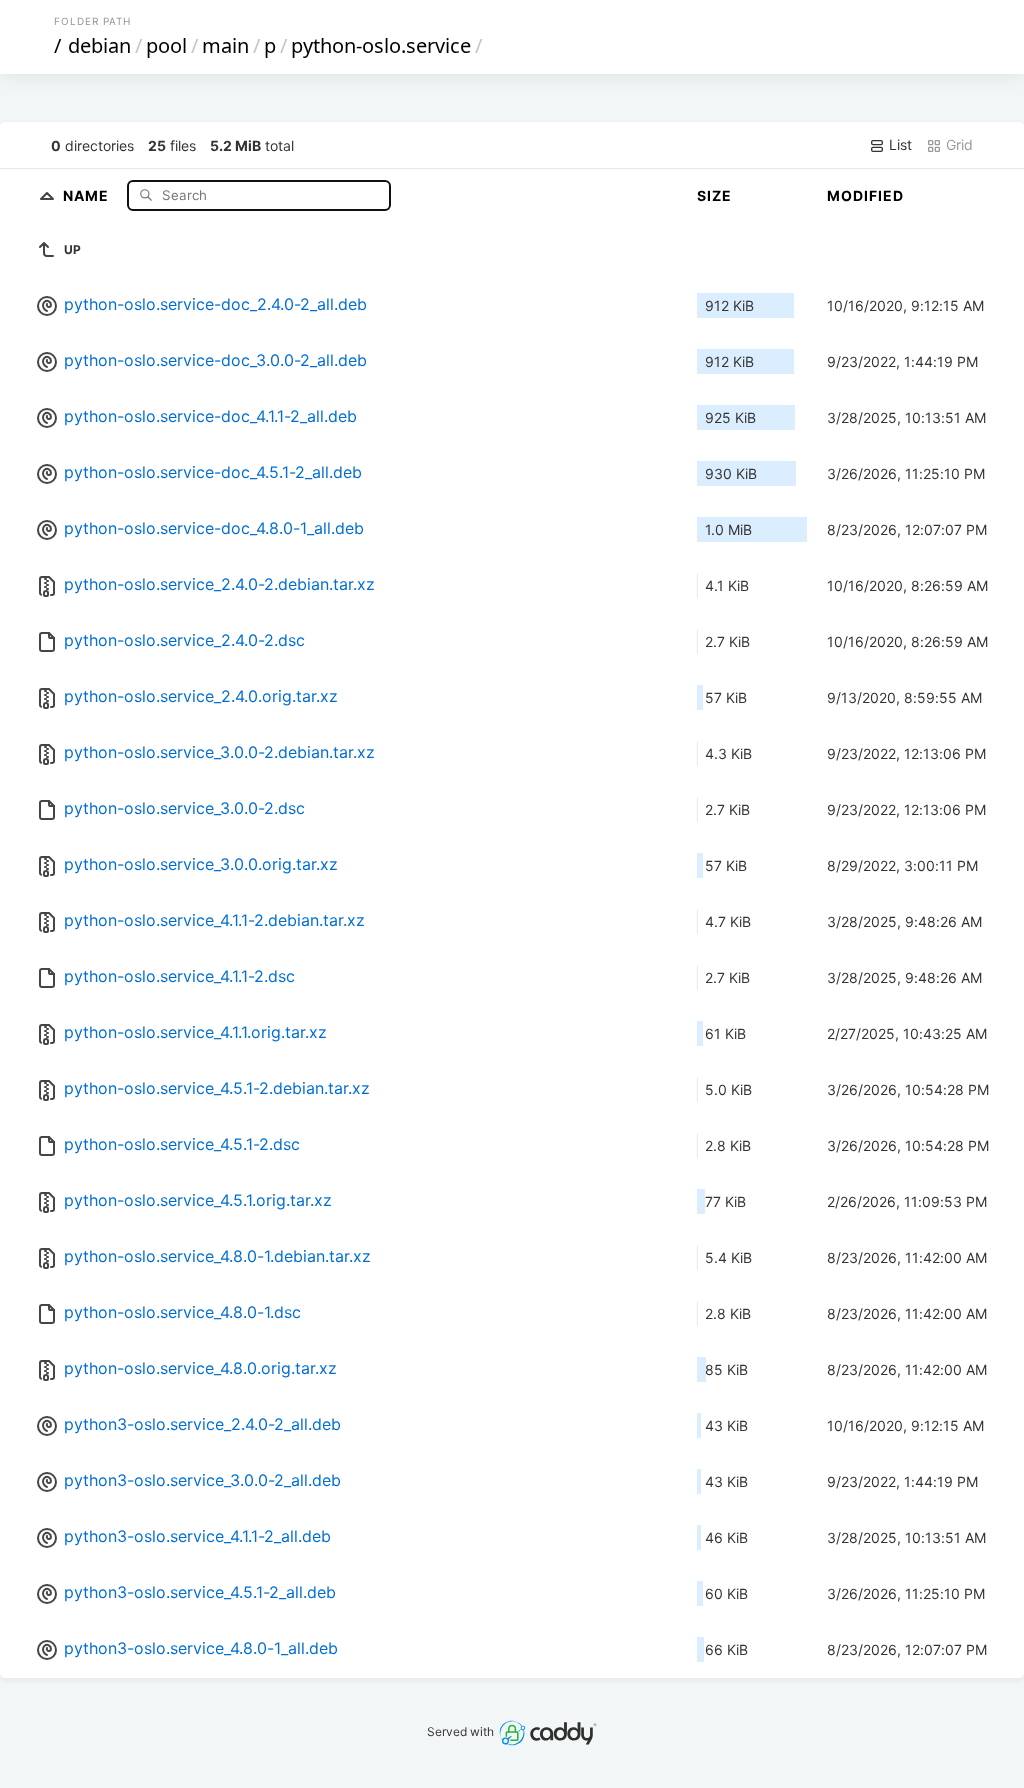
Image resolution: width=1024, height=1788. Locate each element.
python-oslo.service (381, 45)
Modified (865, 195)
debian (99, 45)
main (225, 45)
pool (166, 45)
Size (714, 195)
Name (88, 194)
